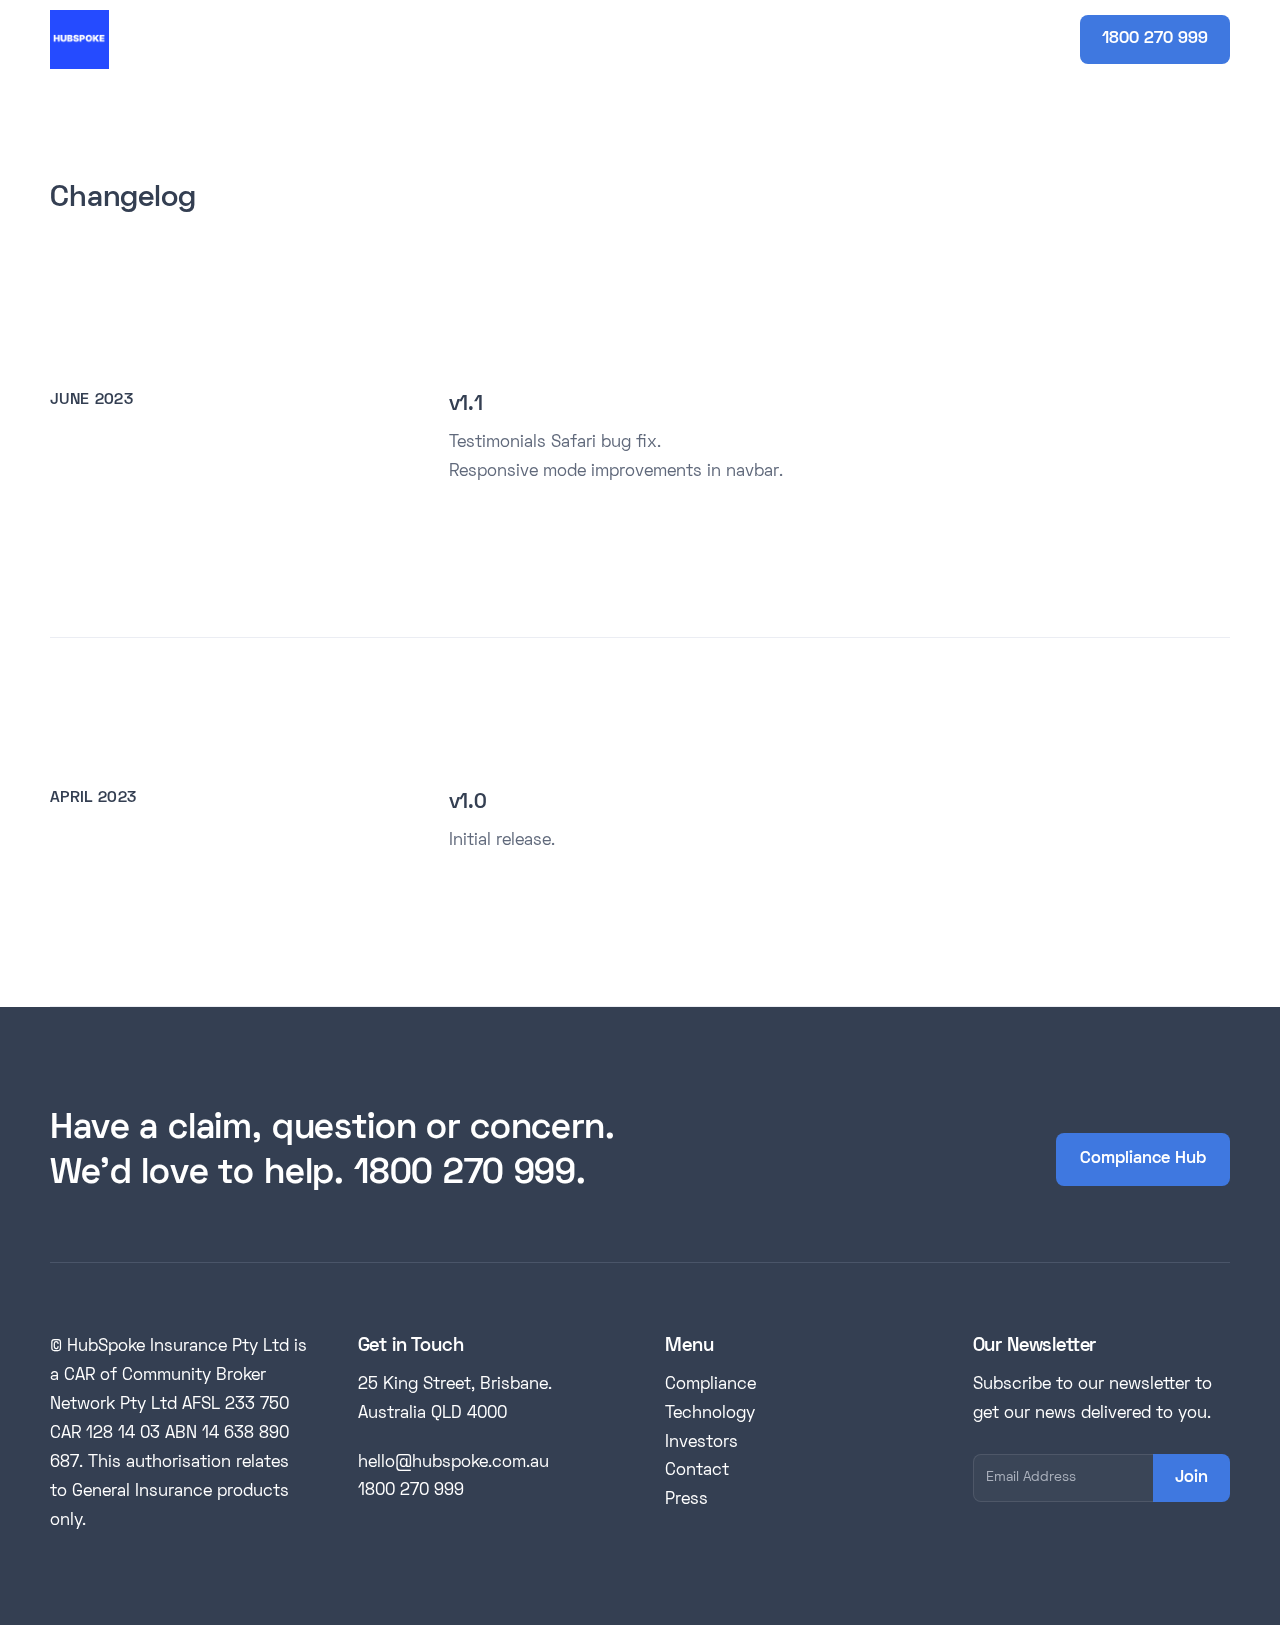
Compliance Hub (1143, 1159)
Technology (710, 1414)
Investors (701, 1443)
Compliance (710, 1385)
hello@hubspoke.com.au (453, 1463)
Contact (697, 1471)
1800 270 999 (1155, 39)
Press (686, 1500)
